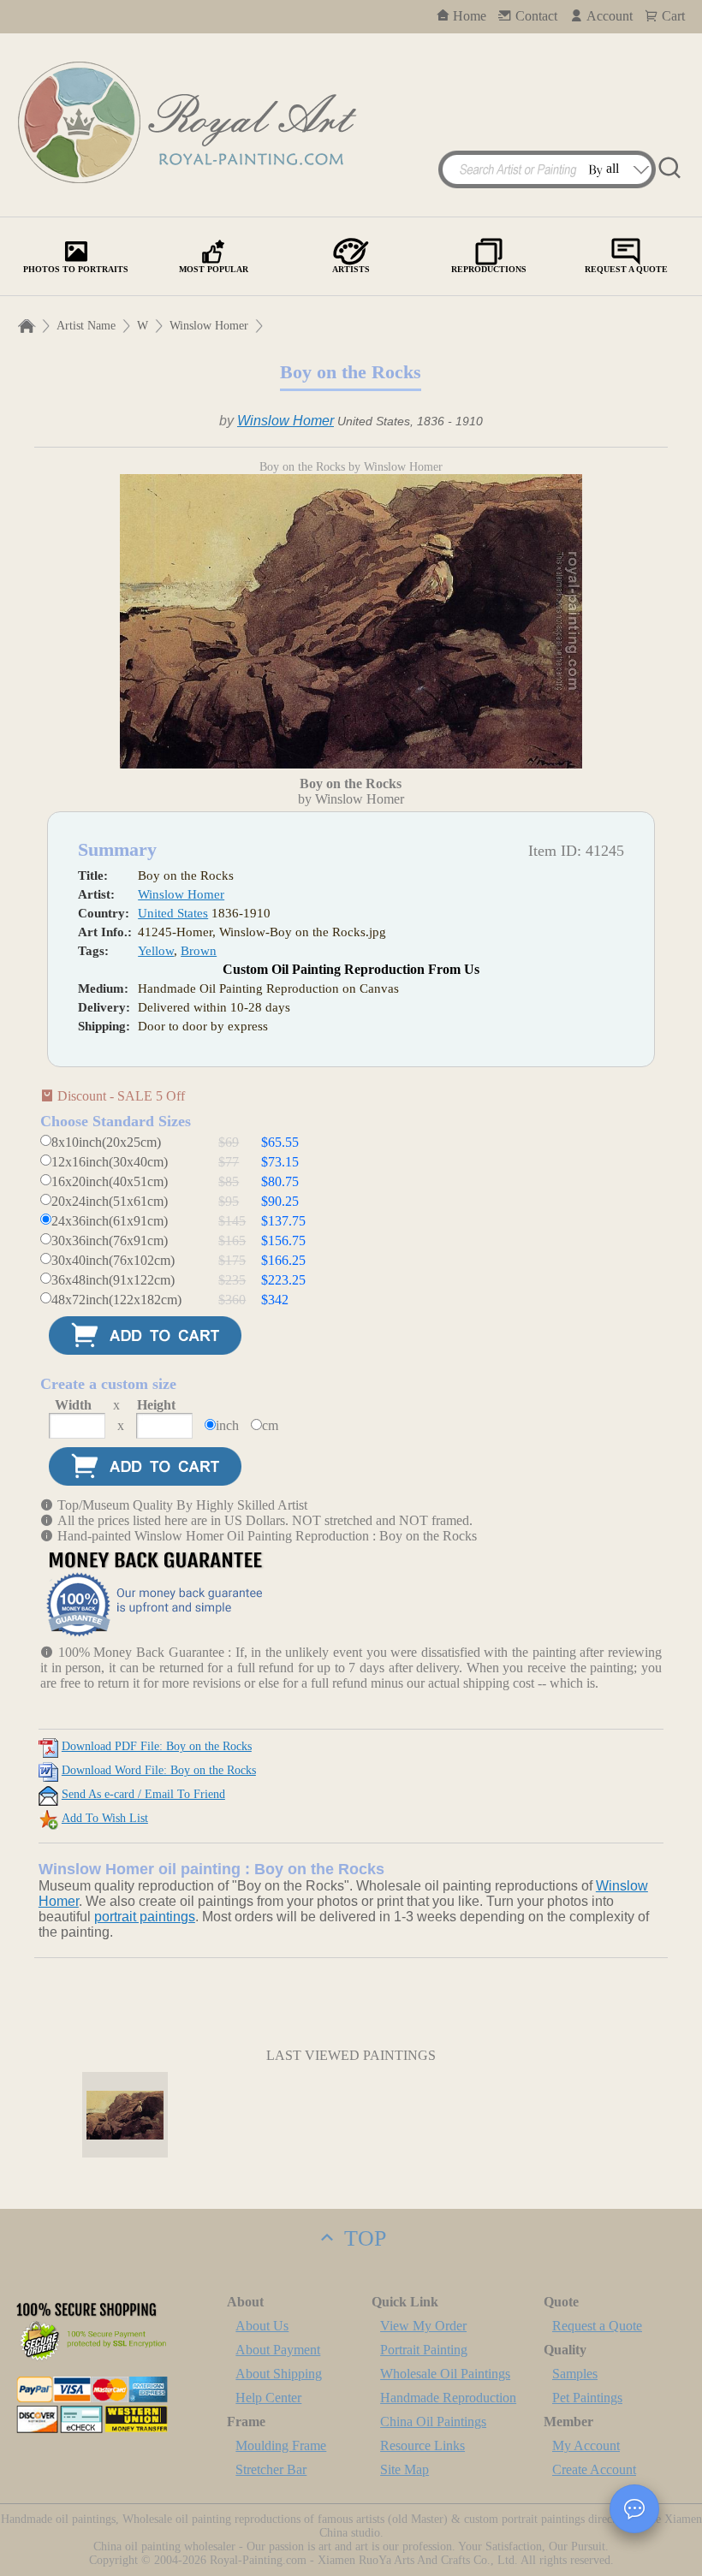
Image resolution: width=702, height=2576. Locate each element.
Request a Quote (597, 2326)
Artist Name (86, 326)
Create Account (594, 2469)
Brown (199, 951)
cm (270, 1425)
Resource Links (422, 2445)
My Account (586, 2445)
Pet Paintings (587, 2398)
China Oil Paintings (433, 2422)
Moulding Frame (281, 2445)
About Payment (278, 2350)
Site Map (405, 2469)
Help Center (268, 2398)
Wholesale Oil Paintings (445, 2374)
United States (173, 913)
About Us (262, 2326)
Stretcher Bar (271, 2469)
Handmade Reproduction (448, 2398)
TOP (362, 2238)
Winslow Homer (209, 326)
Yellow (156, 951)
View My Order (423, 2326)
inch (227, 1425)
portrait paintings (145, 1917)
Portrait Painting (424, 2350)
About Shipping (279, 2374)
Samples (575, 2374)
